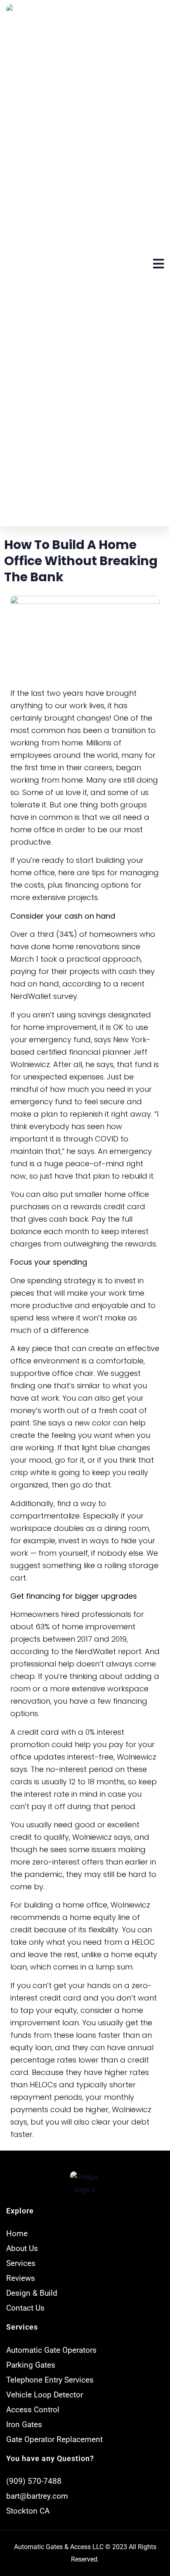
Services (22, 2327)
